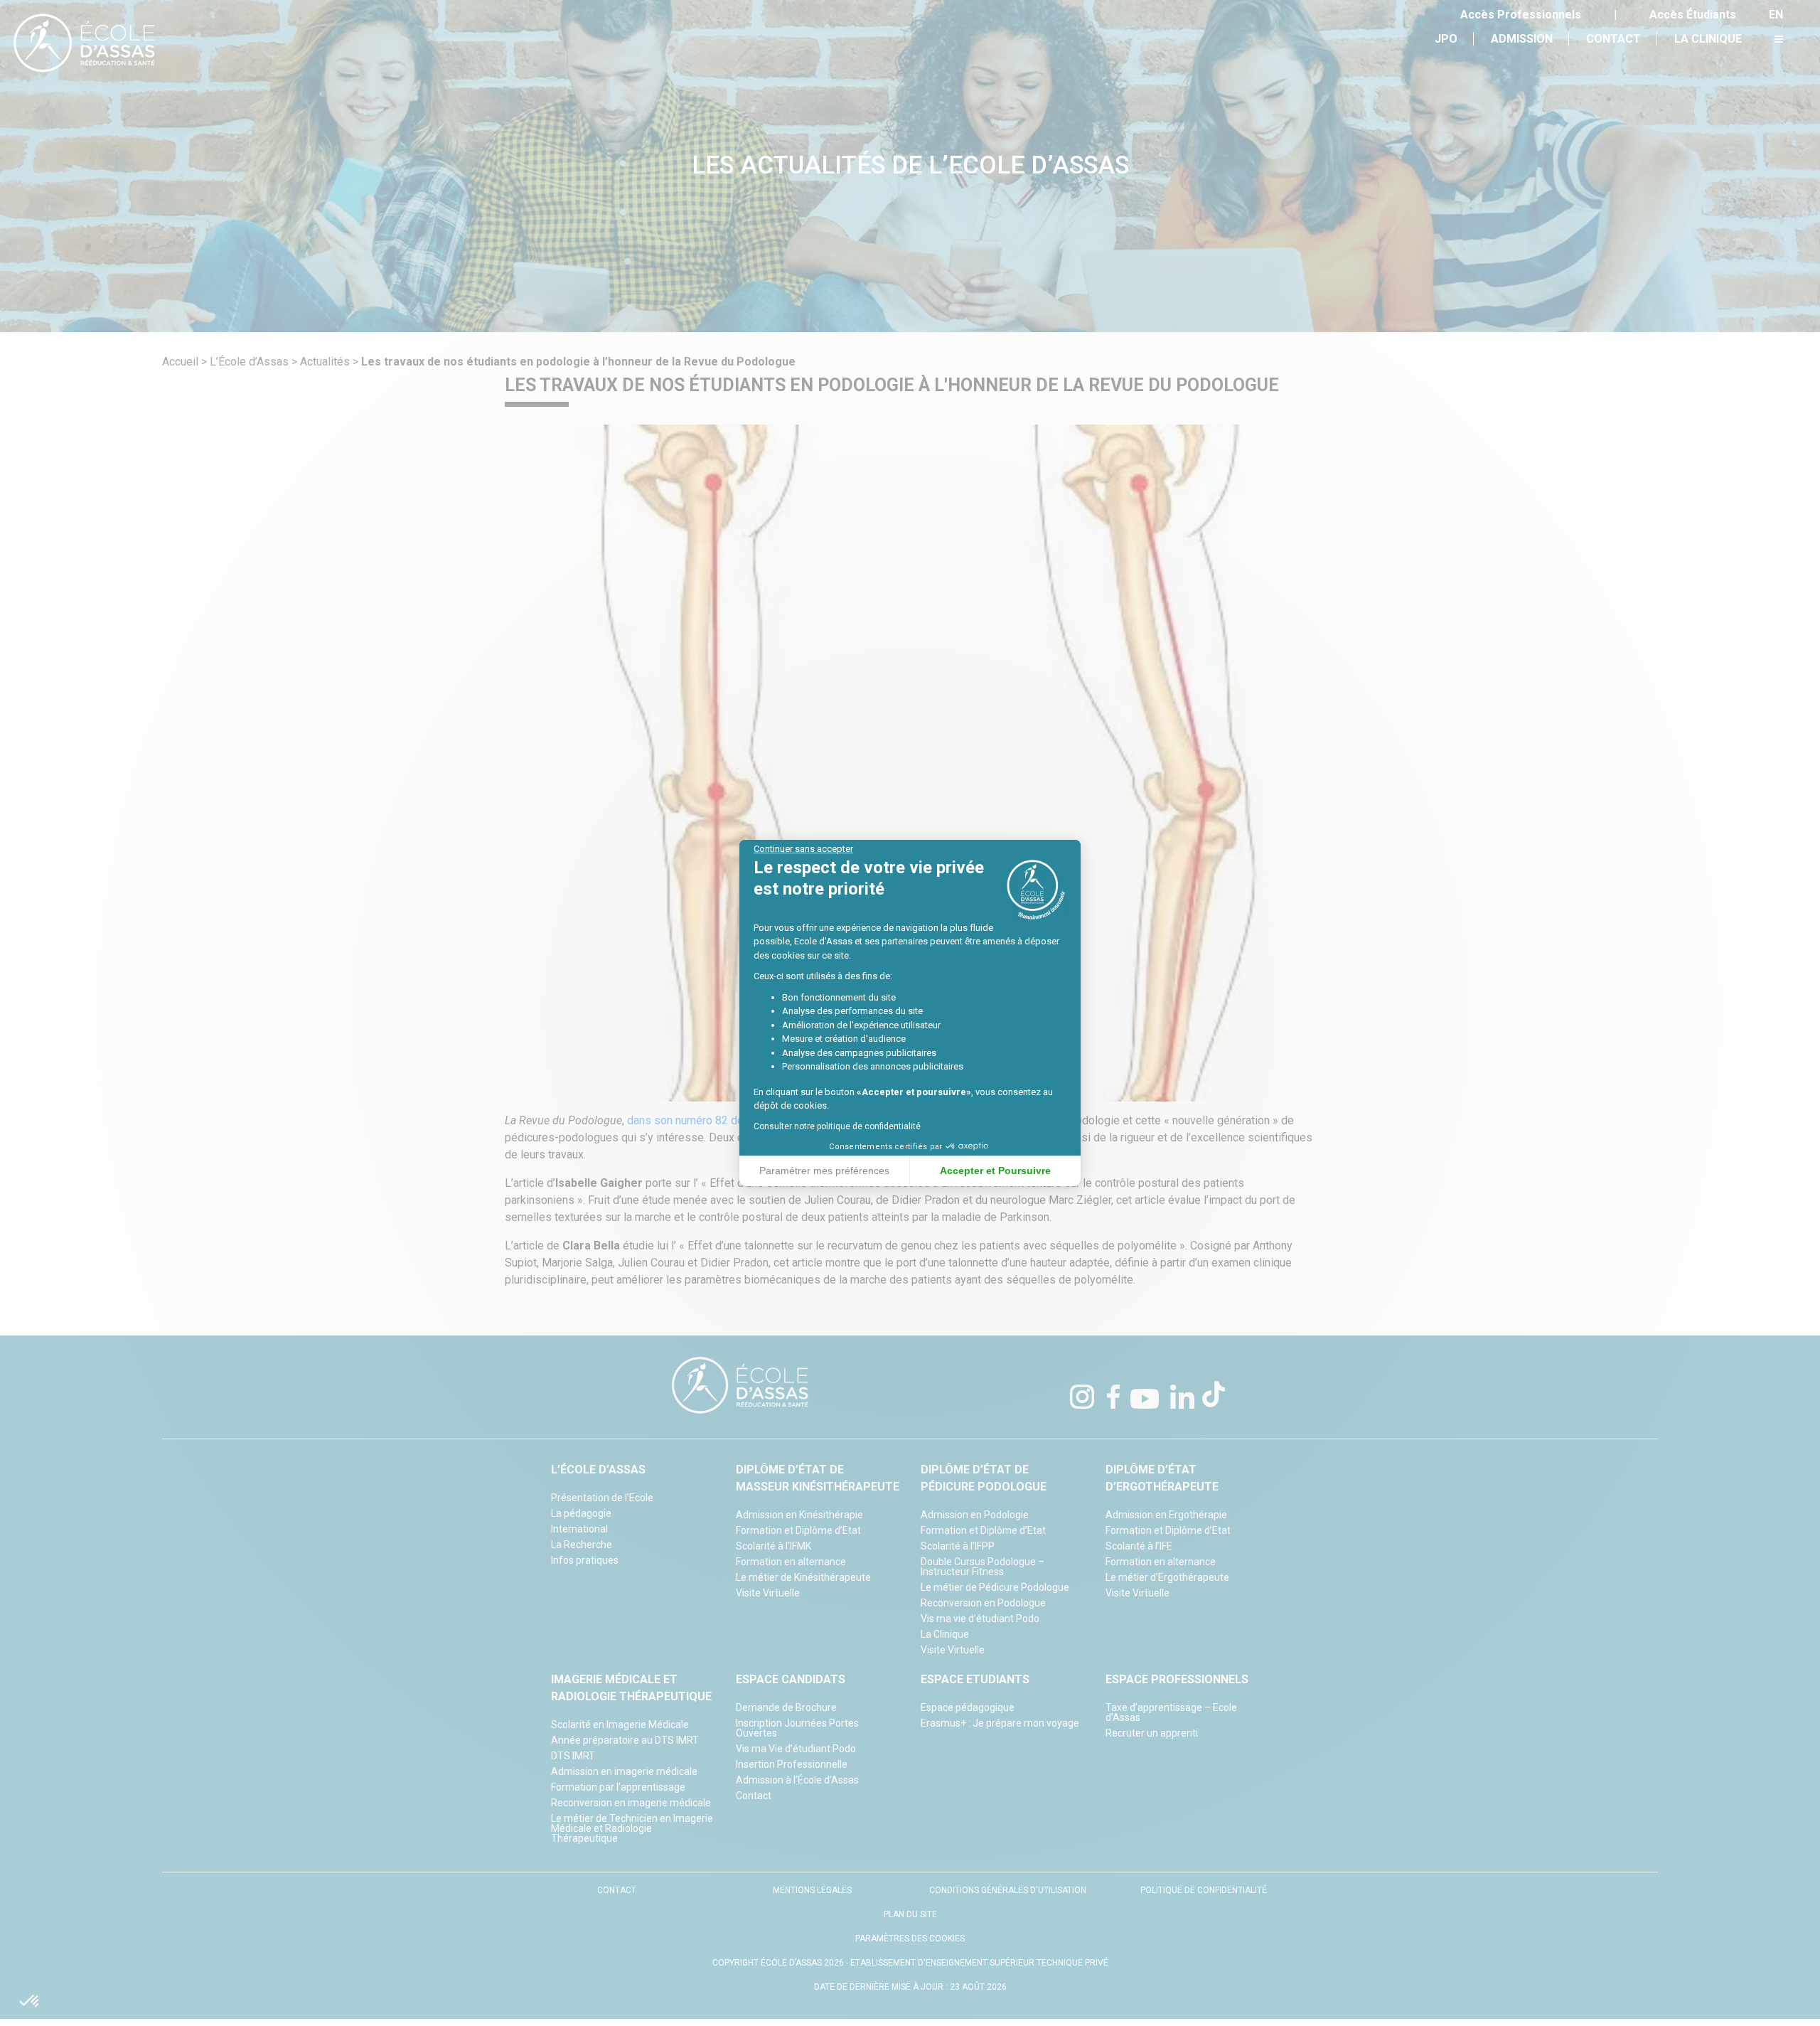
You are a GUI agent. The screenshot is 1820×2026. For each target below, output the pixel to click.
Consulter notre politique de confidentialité (837, 1126)
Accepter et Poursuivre (995, 1171)
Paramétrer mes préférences (824, 1171)
